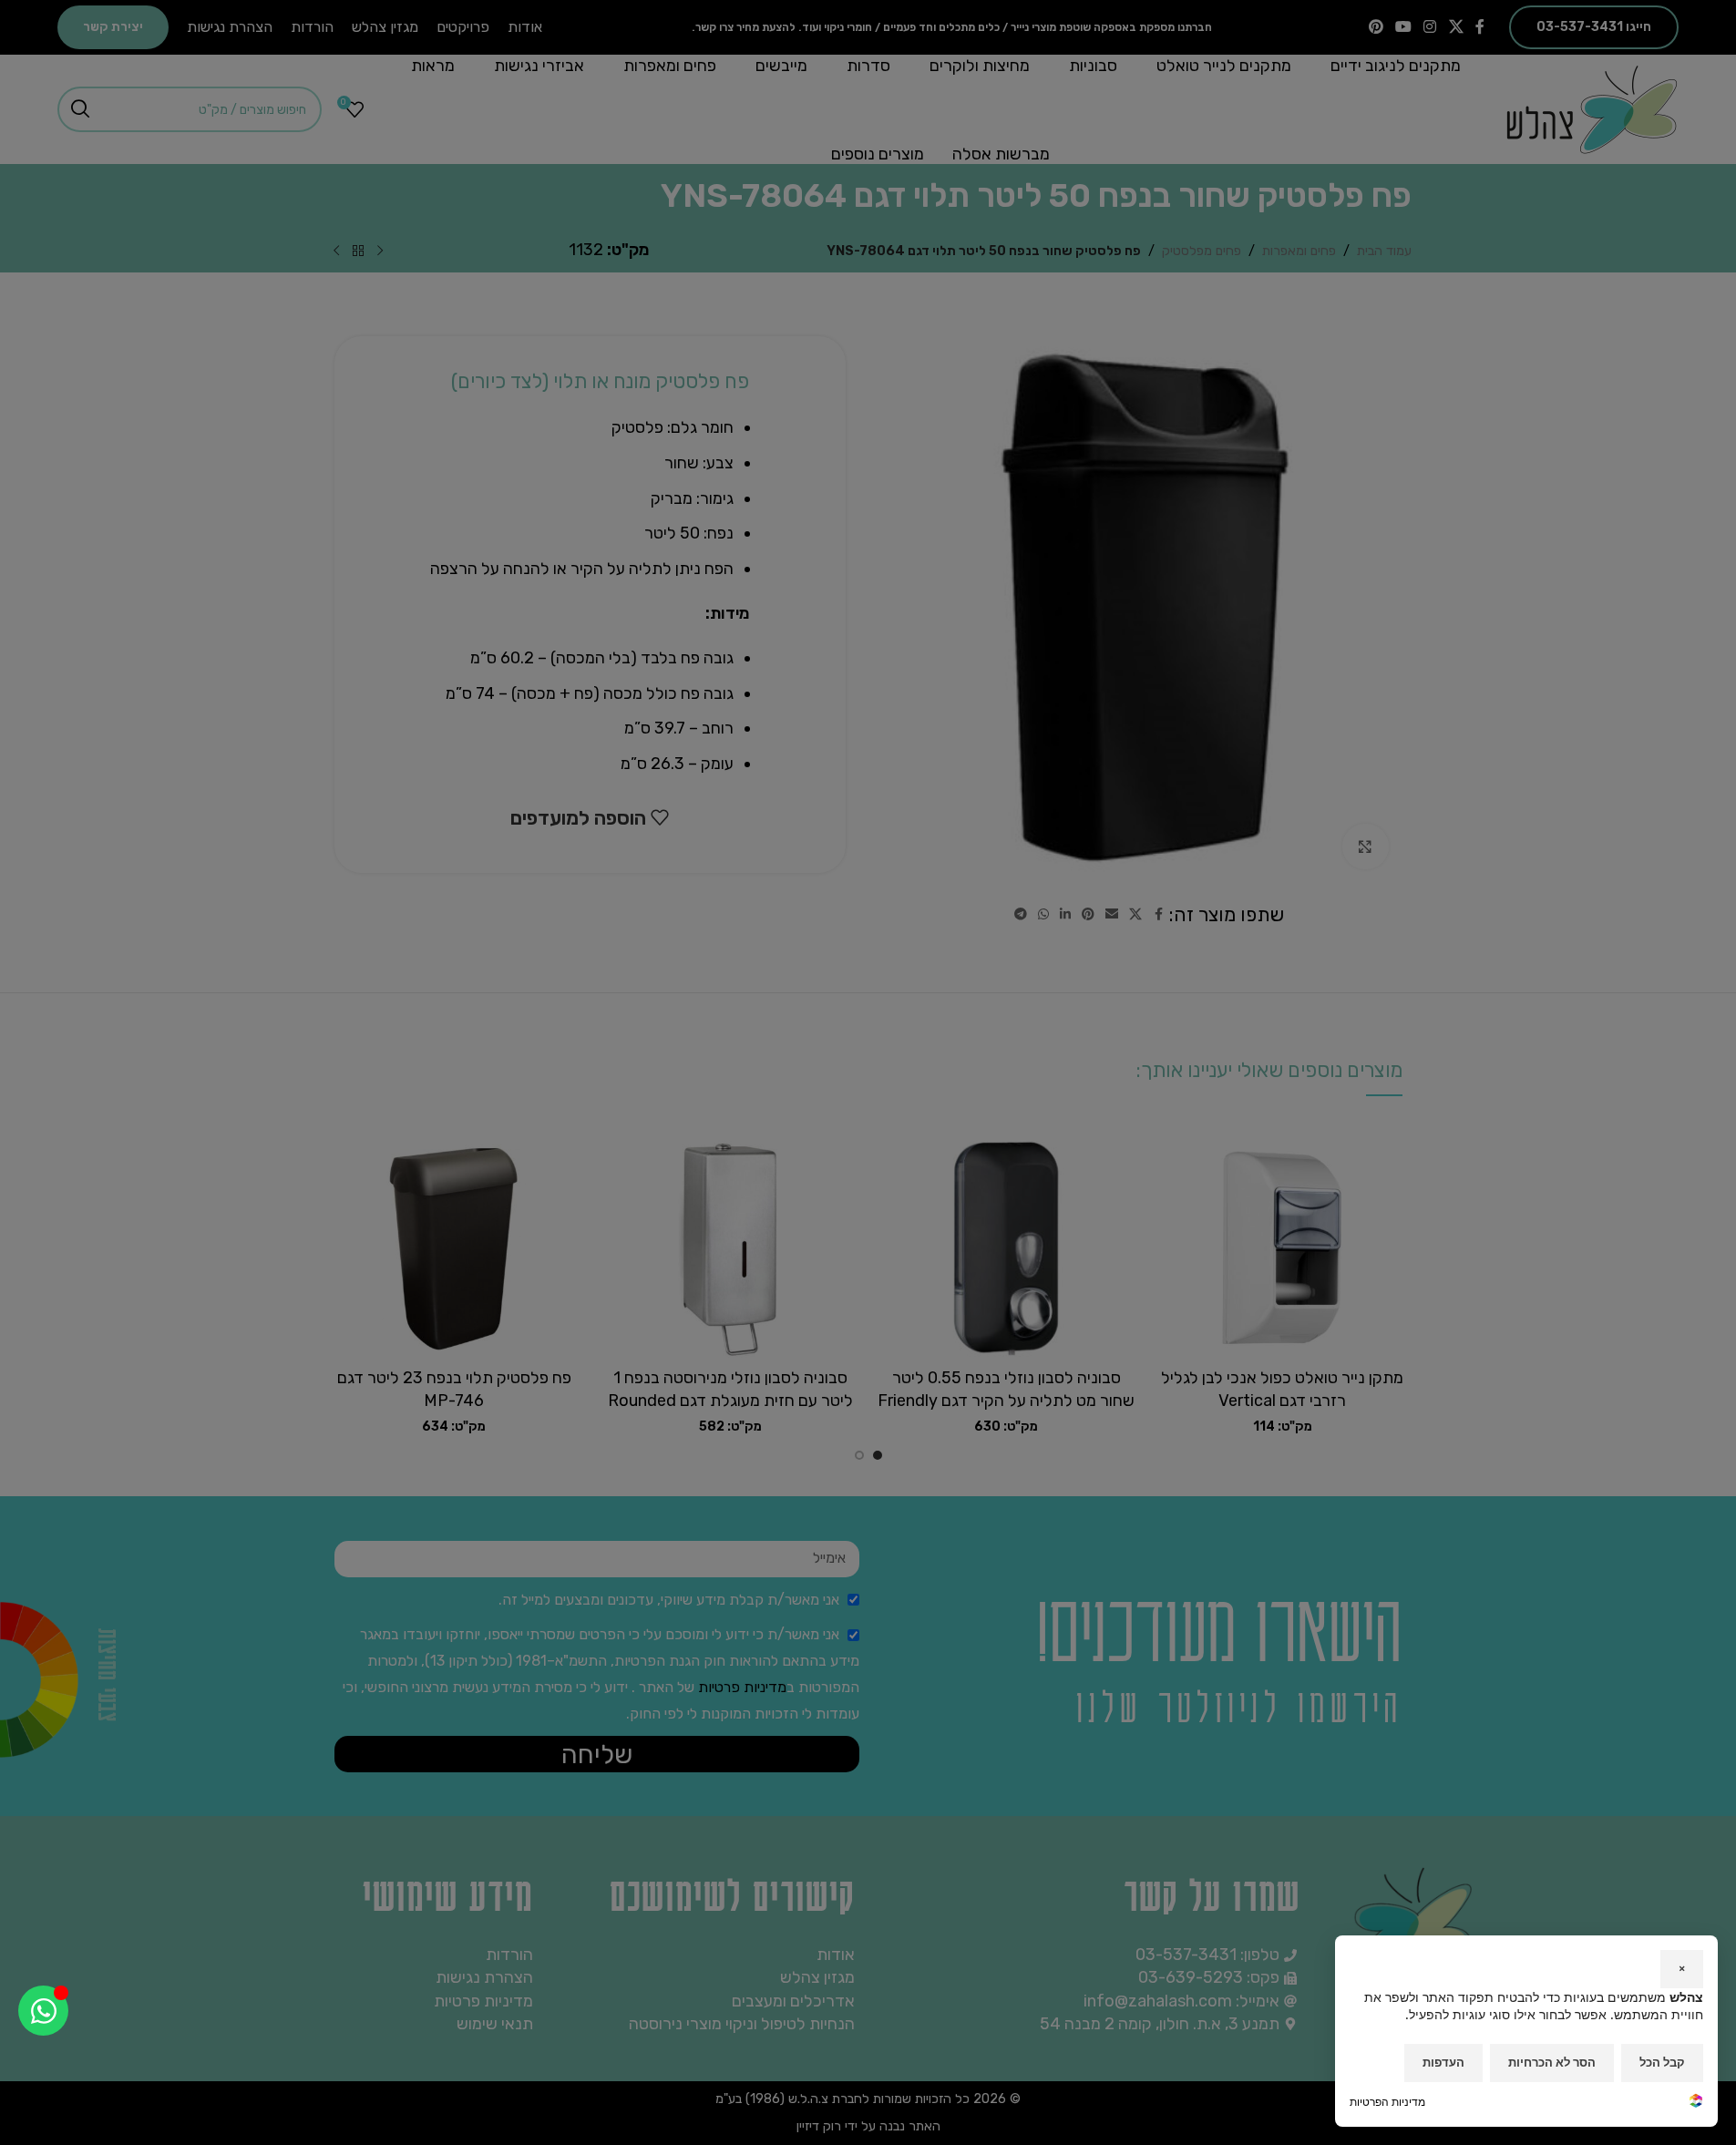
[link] (1696, 2103)
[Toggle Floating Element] (43, 2011)
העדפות (1443, 2062)
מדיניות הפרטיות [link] (1387, 2102)
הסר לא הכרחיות (1552, 2062)
